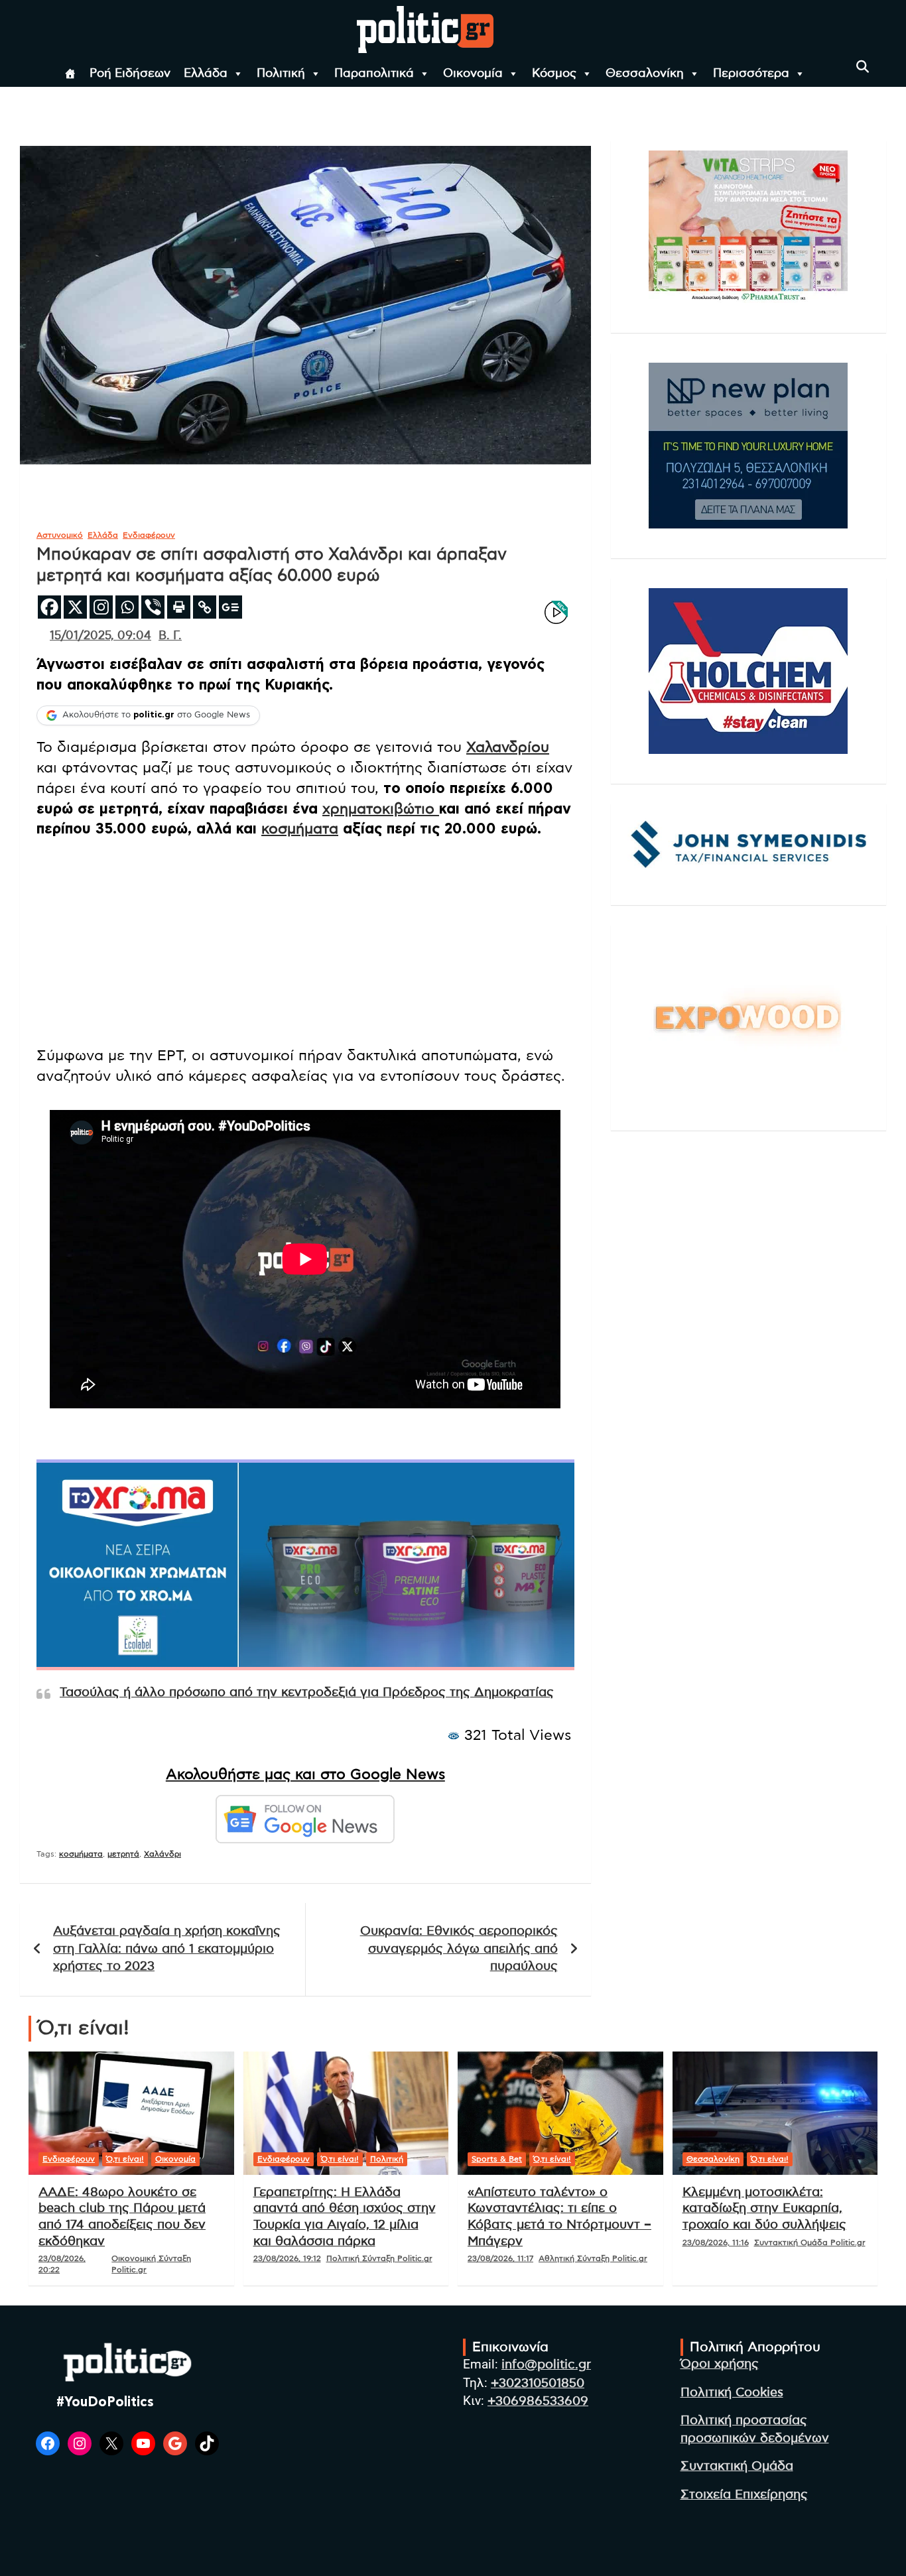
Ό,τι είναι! (125, 2159)
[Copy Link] (205, 607)
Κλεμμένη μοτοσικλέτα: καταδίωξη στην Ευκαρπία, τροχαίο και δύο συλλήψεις (764, 2209)
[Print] (179, 607)
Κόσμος (554, 74)
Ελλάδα (206, 74)
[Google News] (230, 607)
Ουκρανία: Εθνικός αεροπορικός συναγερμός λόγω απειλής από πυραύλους (459, 1949)
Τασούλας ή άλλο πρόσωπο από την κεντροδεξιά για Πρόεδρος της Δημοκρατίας (307, 1692)
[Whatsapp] (127, 607)
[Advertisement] (305, 942)
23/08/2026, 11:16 (716, 2242)
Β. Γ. (170, 636)
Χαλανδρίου (508, 747)
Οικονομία (473, 74)
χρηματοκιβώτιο (381, 809)
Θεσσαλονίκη (645, 74)
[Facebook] (49, 607)
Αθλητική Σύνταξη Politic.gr (593, 2258)
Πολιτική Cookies (732, 2393)
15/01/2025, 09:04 (100, 636)
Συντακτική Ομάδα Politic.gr (810, 2242)
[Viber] (153, 607)
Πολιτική (281, 74)
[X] (75, 607)
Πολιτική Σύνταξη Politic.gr (379, 2258)
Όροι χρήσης (720, 2364)
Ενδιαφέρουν (149, 535)
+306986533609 (538, 2401)
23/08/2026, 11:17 (500, 2258)
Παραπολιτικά (374, 74)
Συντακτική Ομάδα (737, 2466)
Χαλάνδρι (162, 1854)
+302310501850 (538, 2383)
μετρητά (123, 1854)
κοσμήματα (300, 829)
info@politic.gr (546, 2365)
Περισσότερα (751, 74)
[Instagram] (101, 607)
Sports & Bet (497, 2159)
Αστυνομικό (60, 535)
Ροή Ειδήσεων (130, 74)
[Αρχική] (70, 74)
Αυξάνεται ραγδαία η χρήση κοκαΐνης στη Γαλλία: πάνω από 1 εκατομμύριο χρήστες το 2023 (167, 1949)
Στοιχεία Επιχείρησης (744, 2495)
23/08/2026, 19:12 (287, 2258)
